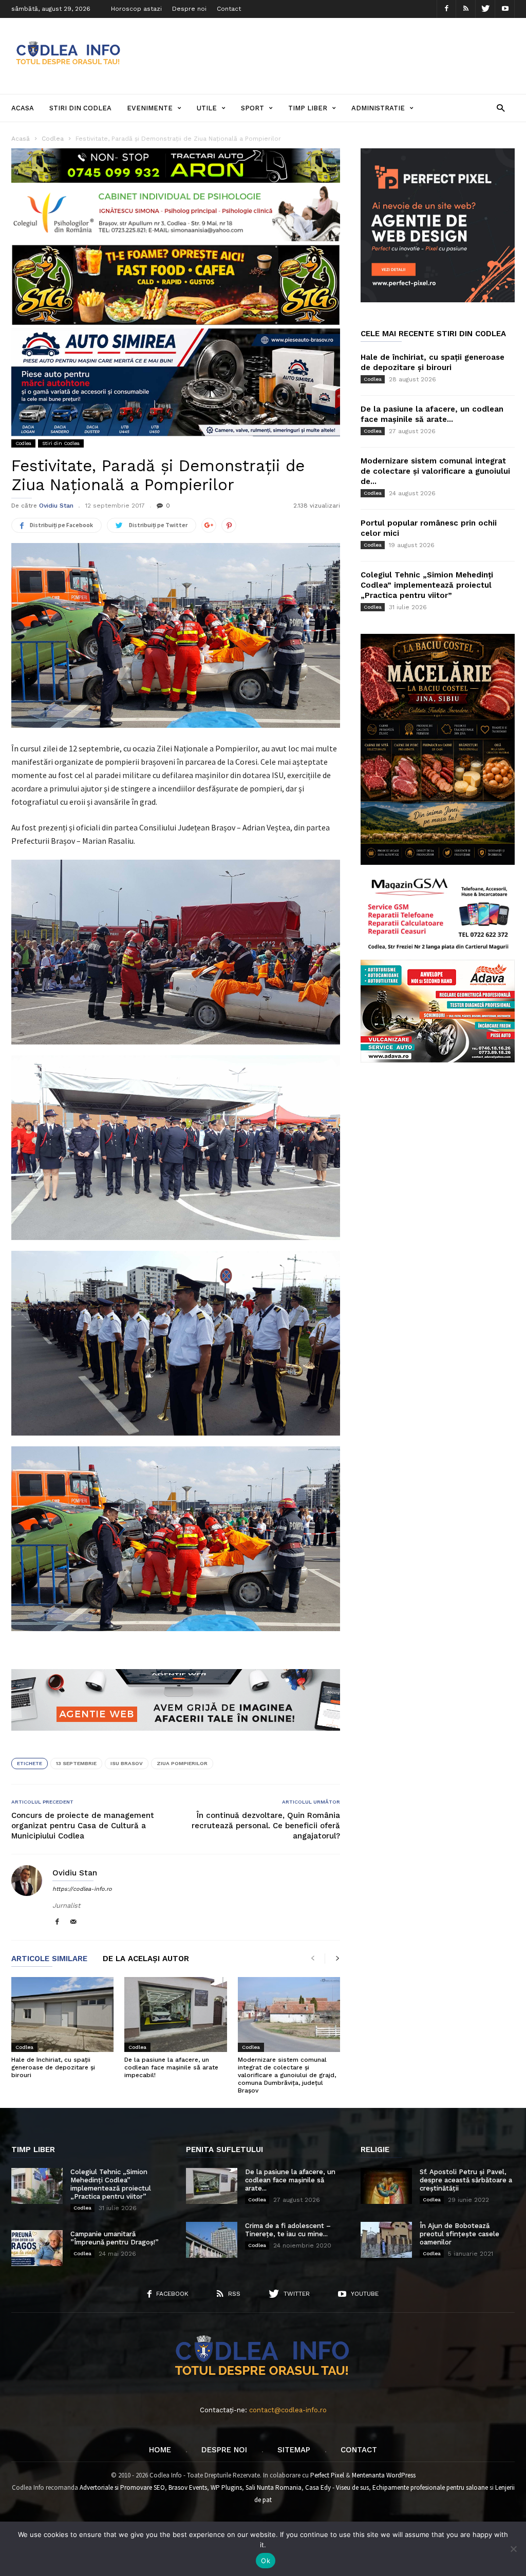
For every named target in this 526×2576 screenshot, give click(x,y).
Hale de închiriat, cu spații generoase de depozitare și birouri (53, 2067)
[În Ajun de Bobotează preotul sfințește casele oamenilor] (386, 2240)
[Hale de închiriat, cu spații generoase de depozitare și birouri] (62, 2015)
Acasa (23, 108)
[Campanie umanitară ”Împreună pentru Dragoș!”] (37, 2248)
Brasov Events (188, 2487)
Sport (252, 108)
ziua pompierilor (182, 1763)
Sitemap (294, 2450)
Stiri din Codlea (80, 108)
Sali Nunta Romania (274, 2487)
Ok (266, 2561)
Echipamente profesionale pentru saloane (430, 2487)
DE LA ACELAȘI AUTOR (146, 1959)
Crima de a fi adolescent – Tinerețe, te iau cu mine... (288, 2230)
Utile (207, 108)
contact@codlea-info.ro (288, 2410)
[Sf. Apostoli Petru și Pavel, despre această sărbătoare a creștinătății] (386, 2186)
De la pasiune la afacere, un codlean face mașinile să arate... (290, 2180)
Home (160, 2450)
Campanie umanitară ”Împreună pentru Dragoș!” (115, 2238)
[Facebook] (446, 9)
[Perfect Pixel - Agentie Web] (438, 300)
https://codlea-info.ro (82, 1889)
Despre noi (189, 9)
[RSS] (466, 9)
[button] (501, 108)
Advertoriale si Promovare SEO (122, 2487)
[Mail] (73, 1922)
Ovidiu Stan (56, 506)
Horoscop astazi (136, 9)
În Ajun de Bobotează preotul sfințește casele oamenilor (459, 2234)
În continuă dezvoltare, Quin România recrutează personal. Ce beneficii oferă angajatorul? (266, 1826)
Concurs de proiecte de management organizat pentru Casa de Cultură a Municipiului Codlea (83, 1826)
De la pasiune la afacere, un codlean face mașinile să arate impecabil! (171, 2067)
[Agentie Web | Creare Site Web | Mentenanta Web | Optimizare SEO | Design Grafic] (176, 1738)
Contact (229, 9)
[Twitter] (485, 9)
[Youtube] (505, 9)
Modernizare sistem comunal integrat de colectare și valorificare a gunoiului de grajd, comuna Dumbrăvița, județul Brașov (287, 2075)
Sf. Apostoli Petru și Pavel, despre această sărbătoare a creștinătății (466, 2180)
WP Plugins (226, 2487)
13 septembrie (76, 1763)
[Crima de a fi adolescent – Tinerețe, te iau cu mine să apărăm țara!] (212, 2240)
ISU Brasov (127, 1763)
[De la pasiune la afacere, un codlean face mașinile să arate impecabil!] (175, 2015)
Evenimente (150, 108)
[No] (513, 2549)
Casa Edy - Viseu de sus (337, 2487)
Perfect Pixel (327, 2475)
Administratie (378, 108)
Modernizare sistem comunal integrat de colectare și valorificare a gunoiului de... (435, 471)
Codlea (23, 443)
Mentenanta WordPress (384, 2475)
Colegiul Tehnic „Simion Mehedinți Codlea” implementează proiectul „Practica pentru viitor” (427, 585)
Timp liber (308, 108)
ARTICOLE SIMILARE (49, 1959)
